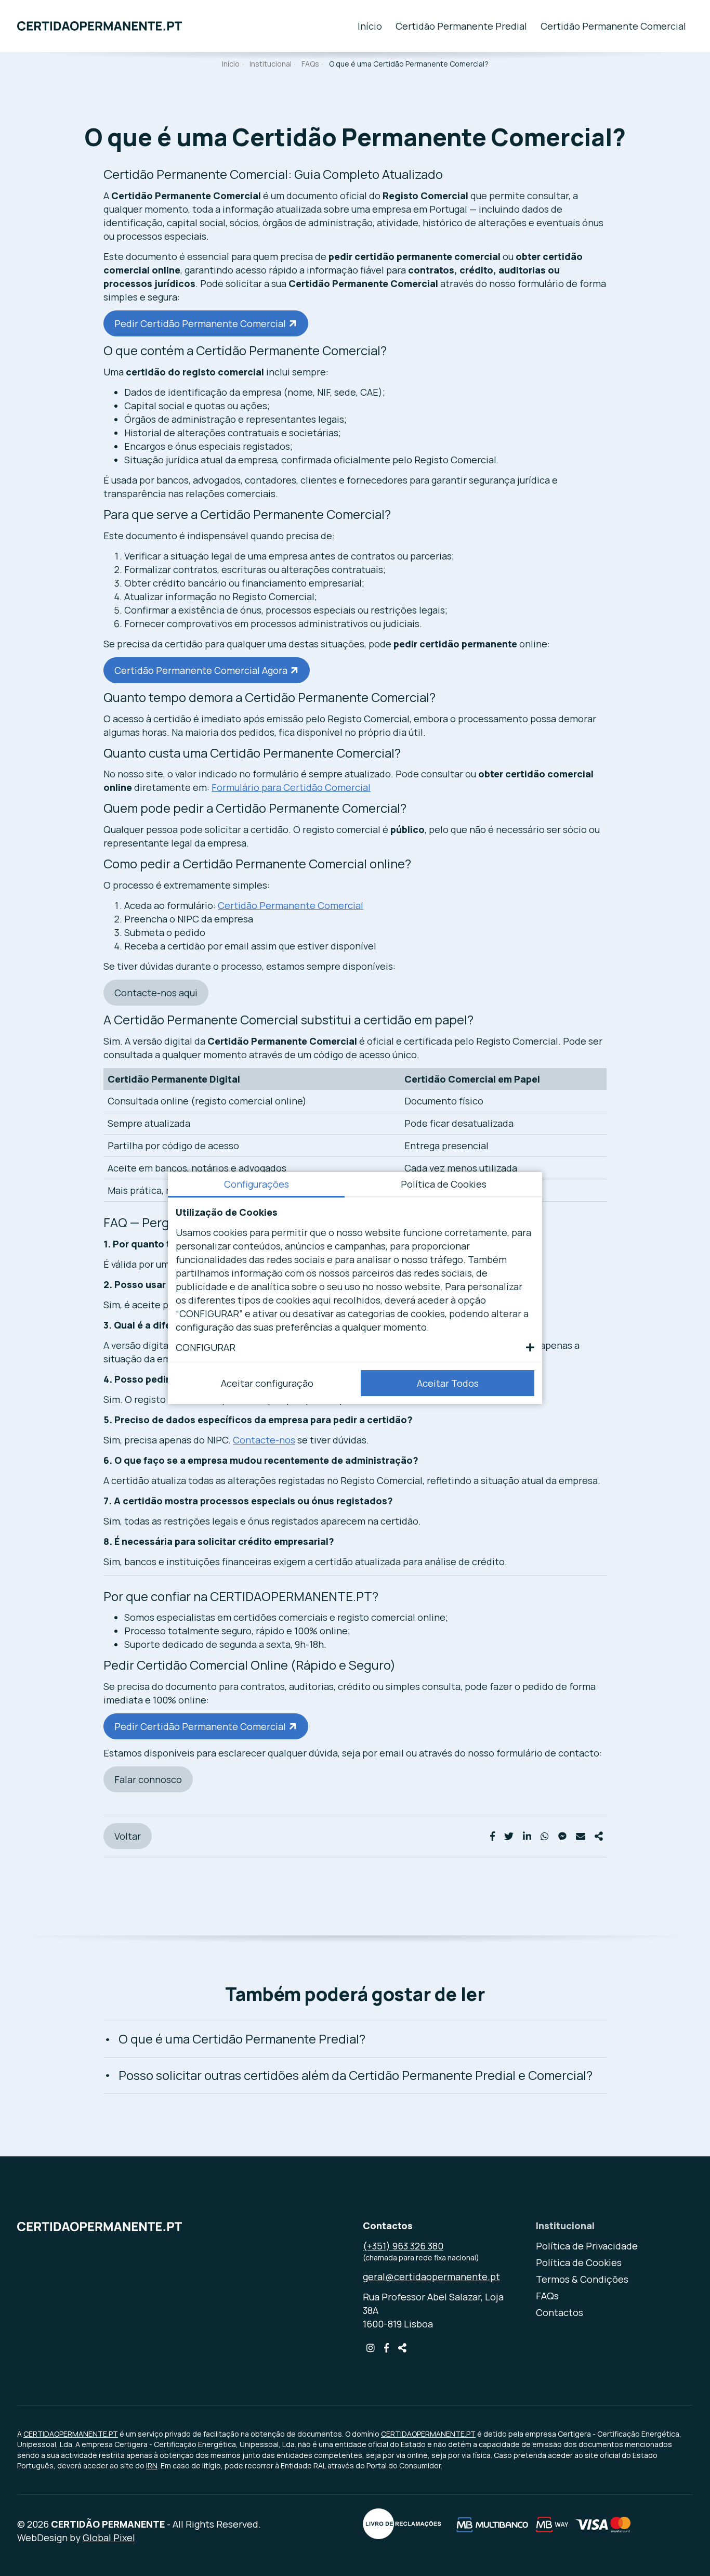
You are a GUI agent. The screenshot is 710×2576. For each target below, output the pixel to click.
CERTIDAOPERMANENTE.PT (71, 2434)
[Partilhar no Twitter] (509, 1836)
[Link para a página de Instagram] (372, 2348)
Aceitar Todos (448, 1383)
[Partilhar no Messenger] (562, 1836)
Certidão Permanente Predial (461, 26)
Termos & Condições (582, 2279)
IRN (152, 2466)
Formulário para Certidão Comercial (291, 787)
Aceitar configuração (267, 1383)
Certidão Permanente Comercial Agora (201, 670)
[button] (355, 1347)
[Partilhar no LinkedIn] (527, 1836)
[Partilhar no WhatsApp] (545, 1836)
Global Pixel (109, 2538)
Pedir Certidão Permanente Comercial (200, 323)
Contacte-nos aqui (156, 993)
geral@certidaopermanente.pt (431, 2276)
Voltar (128, 1836)
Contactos (560, 2312)
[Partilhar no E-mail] (581, 1836)
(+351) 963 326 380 (403, 2246)
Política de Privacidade (587, 2246)
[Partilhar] (599, 1836)
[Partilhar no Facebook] (492, 1836)
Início (370, 26)
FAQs (310, 64)
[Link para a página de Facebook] (386, 2348)
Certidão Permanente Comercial (613, 26)
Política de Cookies (579, 2262)
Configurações (257, 1184)
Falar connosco (148, 1779)
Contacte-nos (264, 1440)
